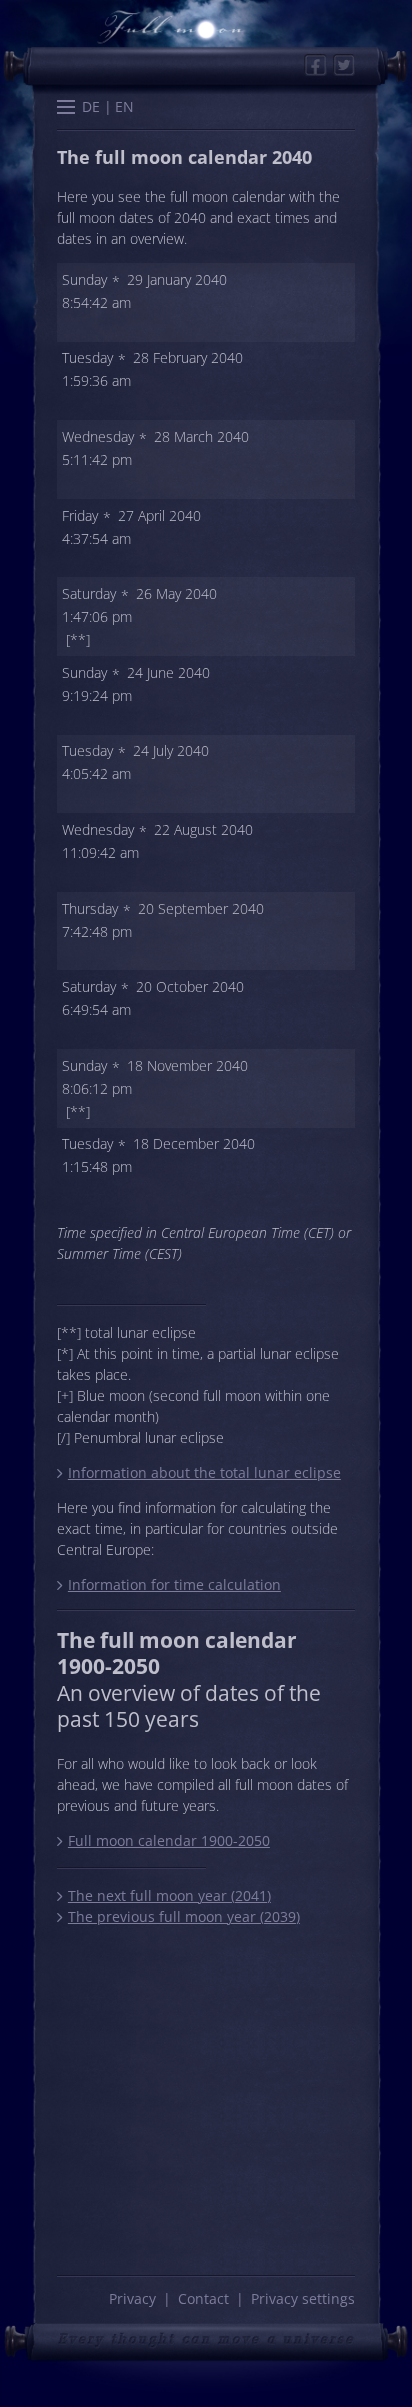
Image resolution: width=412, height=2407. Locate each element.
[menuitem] (91, 107)
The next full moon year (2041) (169, 1895)
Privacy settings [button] (303, 2298)
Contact (203, 2298)
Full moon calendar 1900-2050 (168, 1840)
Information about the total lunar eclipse (204, 1472)
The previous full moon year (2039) (183, 1916)
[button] (66, 109)
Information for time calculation (174, 1584)
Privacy (132, 2298)
